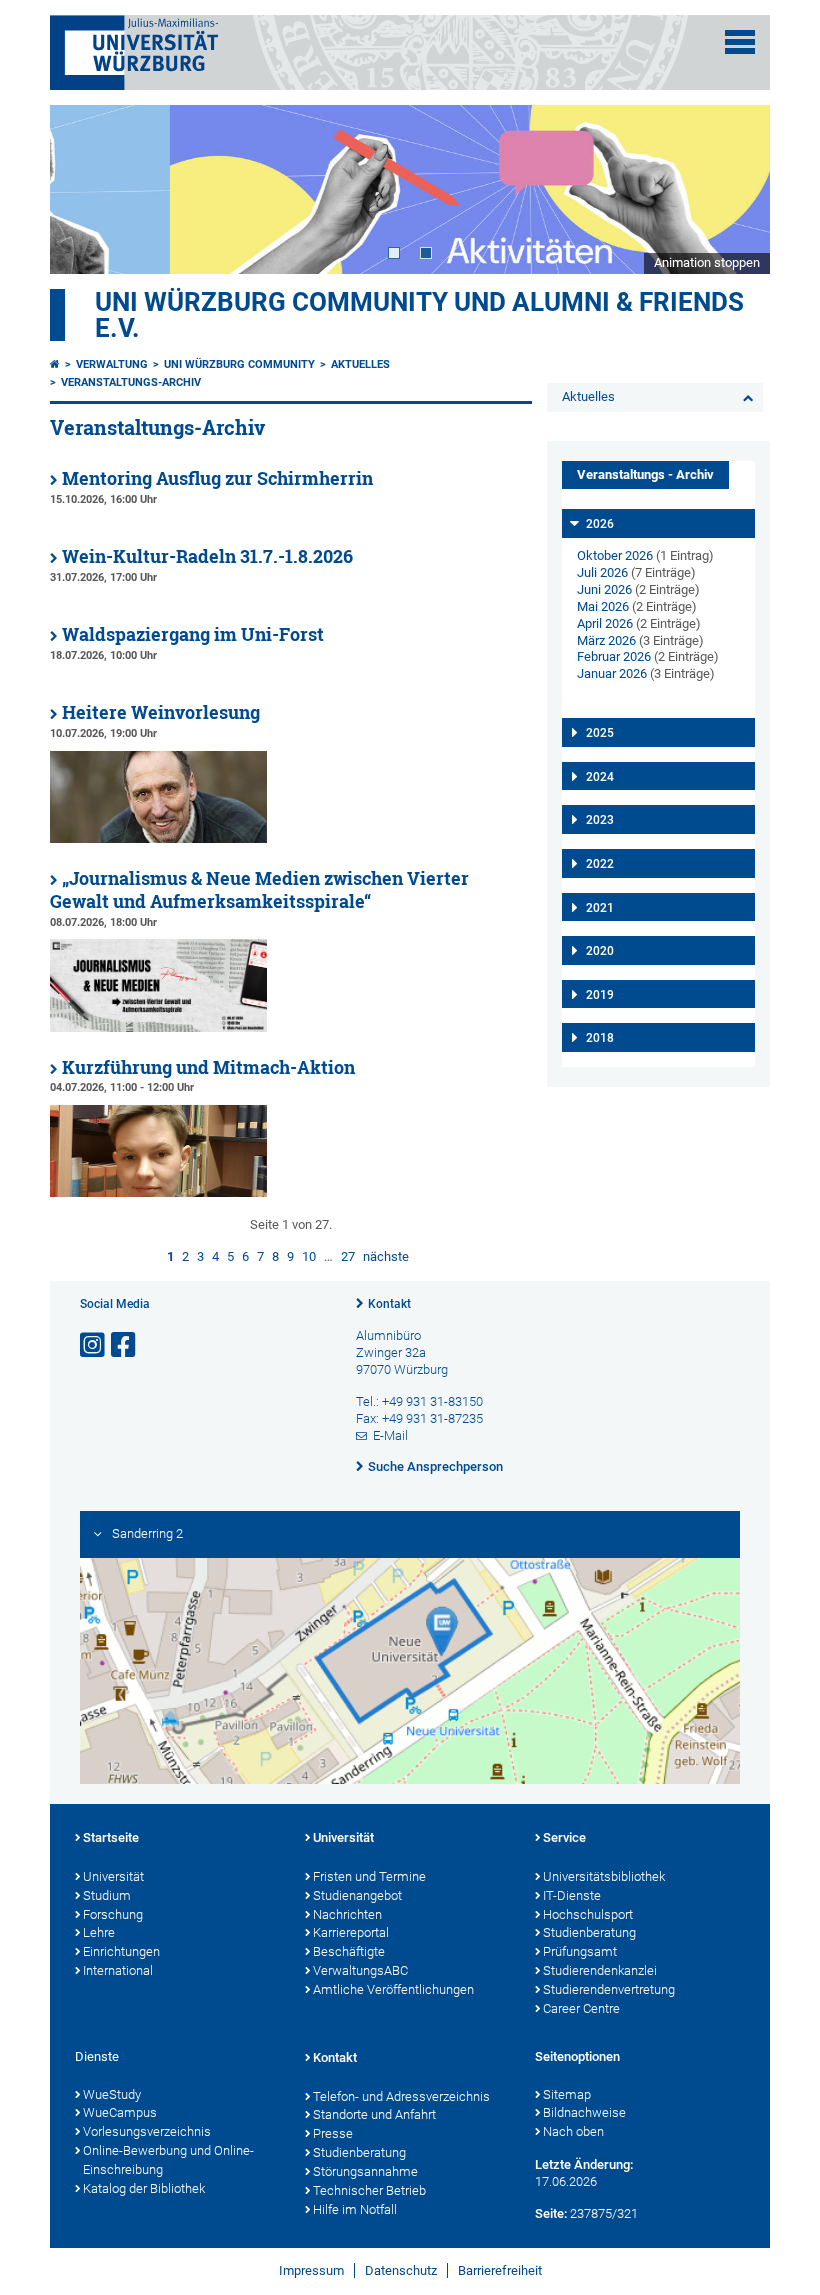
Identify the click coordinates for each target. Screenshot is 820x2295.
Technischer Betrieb (369, 2190)
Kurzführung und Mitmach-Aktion (208, 1067)
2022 (600, 864)
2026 (600, 524)
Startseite (111, 1837)
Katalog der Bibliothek (144, 2188)
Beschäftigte (349, 1951)
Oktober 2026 (615, 555)
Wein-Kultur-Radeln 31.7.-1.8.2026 (207, 556)
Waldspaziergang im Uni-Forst (193, 634)
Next (735, 189)
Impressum (311, 2270)
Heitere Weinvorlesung (161, 712)
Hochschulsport (588, 1914)
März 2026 (606, 640)
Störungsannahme (365, 2171)
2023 (600, 820)
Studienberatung (589, 1932)
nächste (386, 1256)
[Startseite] (55, 364)
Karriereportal (351, 1932)
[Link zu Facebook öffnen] (125, 1345)
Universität (113, 1876)
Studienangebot (357, 1895)
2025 (600, 733)
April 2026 (605, 623)
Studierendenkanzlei (600, 1970)
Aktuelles (360, 364)
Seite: (551, 2213)
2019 (600, 995)
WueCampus (120, 2112)
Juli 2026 (602, 572)
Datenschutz (401, 2270)
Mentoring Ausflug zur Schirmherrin (217, 478)
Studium (107, 1895)
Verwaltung (112, 364)
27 (348, 1256)
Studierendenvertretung (609, 1989)
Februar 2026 (614, 656)
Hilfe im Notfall (355, 2209)
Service (564, 1837)
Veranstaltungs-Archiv (131, 382)
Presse (333, 2133)
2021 (600, 908)
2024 (600, 777)
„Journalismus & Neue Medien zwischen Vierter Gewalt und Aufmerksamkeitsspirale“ (259, 890)
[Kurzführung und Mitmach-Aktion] (158, 1192)
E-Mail (390, 1435)
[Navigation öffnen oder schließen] (740, 42)
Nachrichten (347, 1914)
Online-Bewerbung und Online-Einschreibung (168, 2160)
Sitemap (567, 2094)
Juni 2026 (604, 589)
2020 (600, 951)
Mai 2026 (603, 606)
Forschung (113, 1914)
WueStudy (112, 2094)
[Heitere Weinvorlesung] (158, 838)
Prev (85, 189)
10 (309, 1256)
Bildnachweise (584, 2112)
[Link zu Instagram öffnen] (94, 1345)
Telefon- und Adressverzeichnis (401, 2096)
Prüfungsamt (580, 1951)
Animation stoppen (707, 262)
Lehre (99, 1932)
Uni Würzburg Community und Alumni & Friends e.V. (419, 315)
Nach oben (573, 2131)
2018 (600, 1038)
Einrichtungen (121, 1951)
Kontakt (389, 1304)
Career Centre (581, 2008)
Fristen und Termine (369, 1876)
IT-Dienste (572, 1895)
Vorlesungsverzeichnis (147, 2131)
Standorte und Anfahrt (374, 2114)
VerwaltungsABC (360, 1970)
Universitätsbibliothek (604, 1876)
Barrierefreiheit (500, 2270)
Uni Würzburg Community (239, 364)
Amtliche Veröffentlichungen (393, 1989)
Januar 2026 (612, 673)
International (118, 1970)
